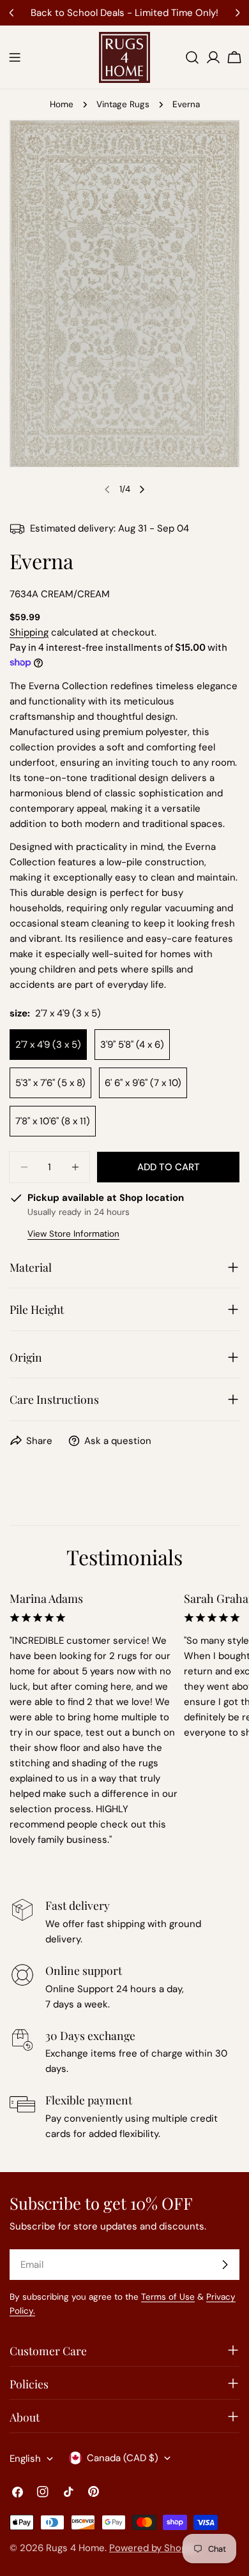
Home (62, 104)
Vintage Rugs (123, 104)
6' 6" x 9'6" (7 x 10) (143, 1083)
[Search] (192, 57)
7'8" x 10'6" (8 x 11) (53, 1121)
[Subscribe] (225, 2265)
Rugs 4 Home (75, 2548)
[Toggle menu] (15, 57)
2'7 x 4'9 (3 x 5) (48, 1045)
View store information (73, 1234)
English (25, 2459)
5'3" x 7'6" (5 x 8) (50, 1083)
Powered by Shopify (154, 2548)
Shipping (29, 632)
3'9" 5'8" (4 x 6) (132, 1045)
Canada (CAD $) (123, 2458)
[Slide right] (142, 489)
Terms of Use (168, 2297)
